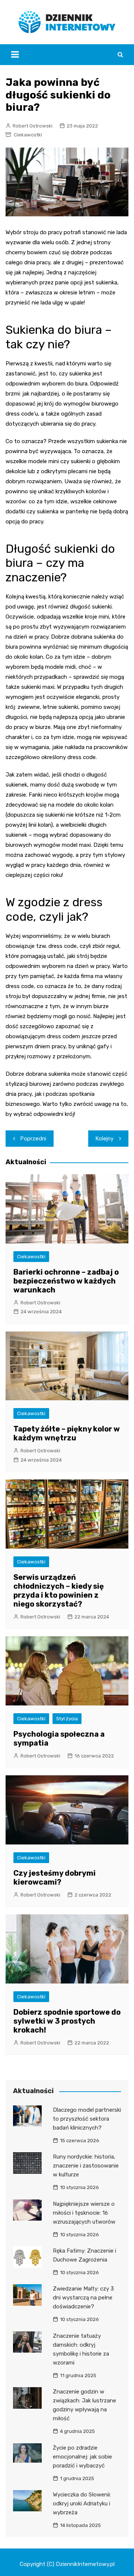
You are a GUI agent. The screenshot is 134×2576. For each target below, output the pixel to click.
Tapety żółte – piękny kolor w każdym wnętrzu (67, 1433)
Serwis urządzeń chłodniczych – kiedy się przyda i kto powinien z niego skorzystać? (59, 1591)
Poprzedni (33, 1139)
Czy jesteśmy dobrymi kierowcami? (55, 1878)
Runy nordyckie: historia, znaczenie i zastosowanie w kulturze (86, 2166)
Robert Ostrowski (33, 126)
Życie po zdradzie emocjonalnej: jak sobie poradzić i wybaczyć (82, 2457)
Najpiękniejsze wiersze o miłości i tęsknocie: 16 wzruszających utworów (84, 2213)
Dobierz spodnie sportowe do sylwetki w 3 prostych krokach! (67, 2021)
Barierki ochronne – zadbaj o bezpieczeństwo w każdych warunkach (66, 1281)
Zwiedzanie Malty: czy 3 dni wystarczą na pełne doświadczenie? (83, 2298)
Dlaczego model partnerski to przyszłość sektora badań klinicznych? (87, 2119)
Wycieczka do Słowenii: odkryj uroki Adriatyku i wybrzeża (82, 2504)
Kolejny (105, 1139)
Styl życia (67, 1719)
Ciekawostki (28, 135)
